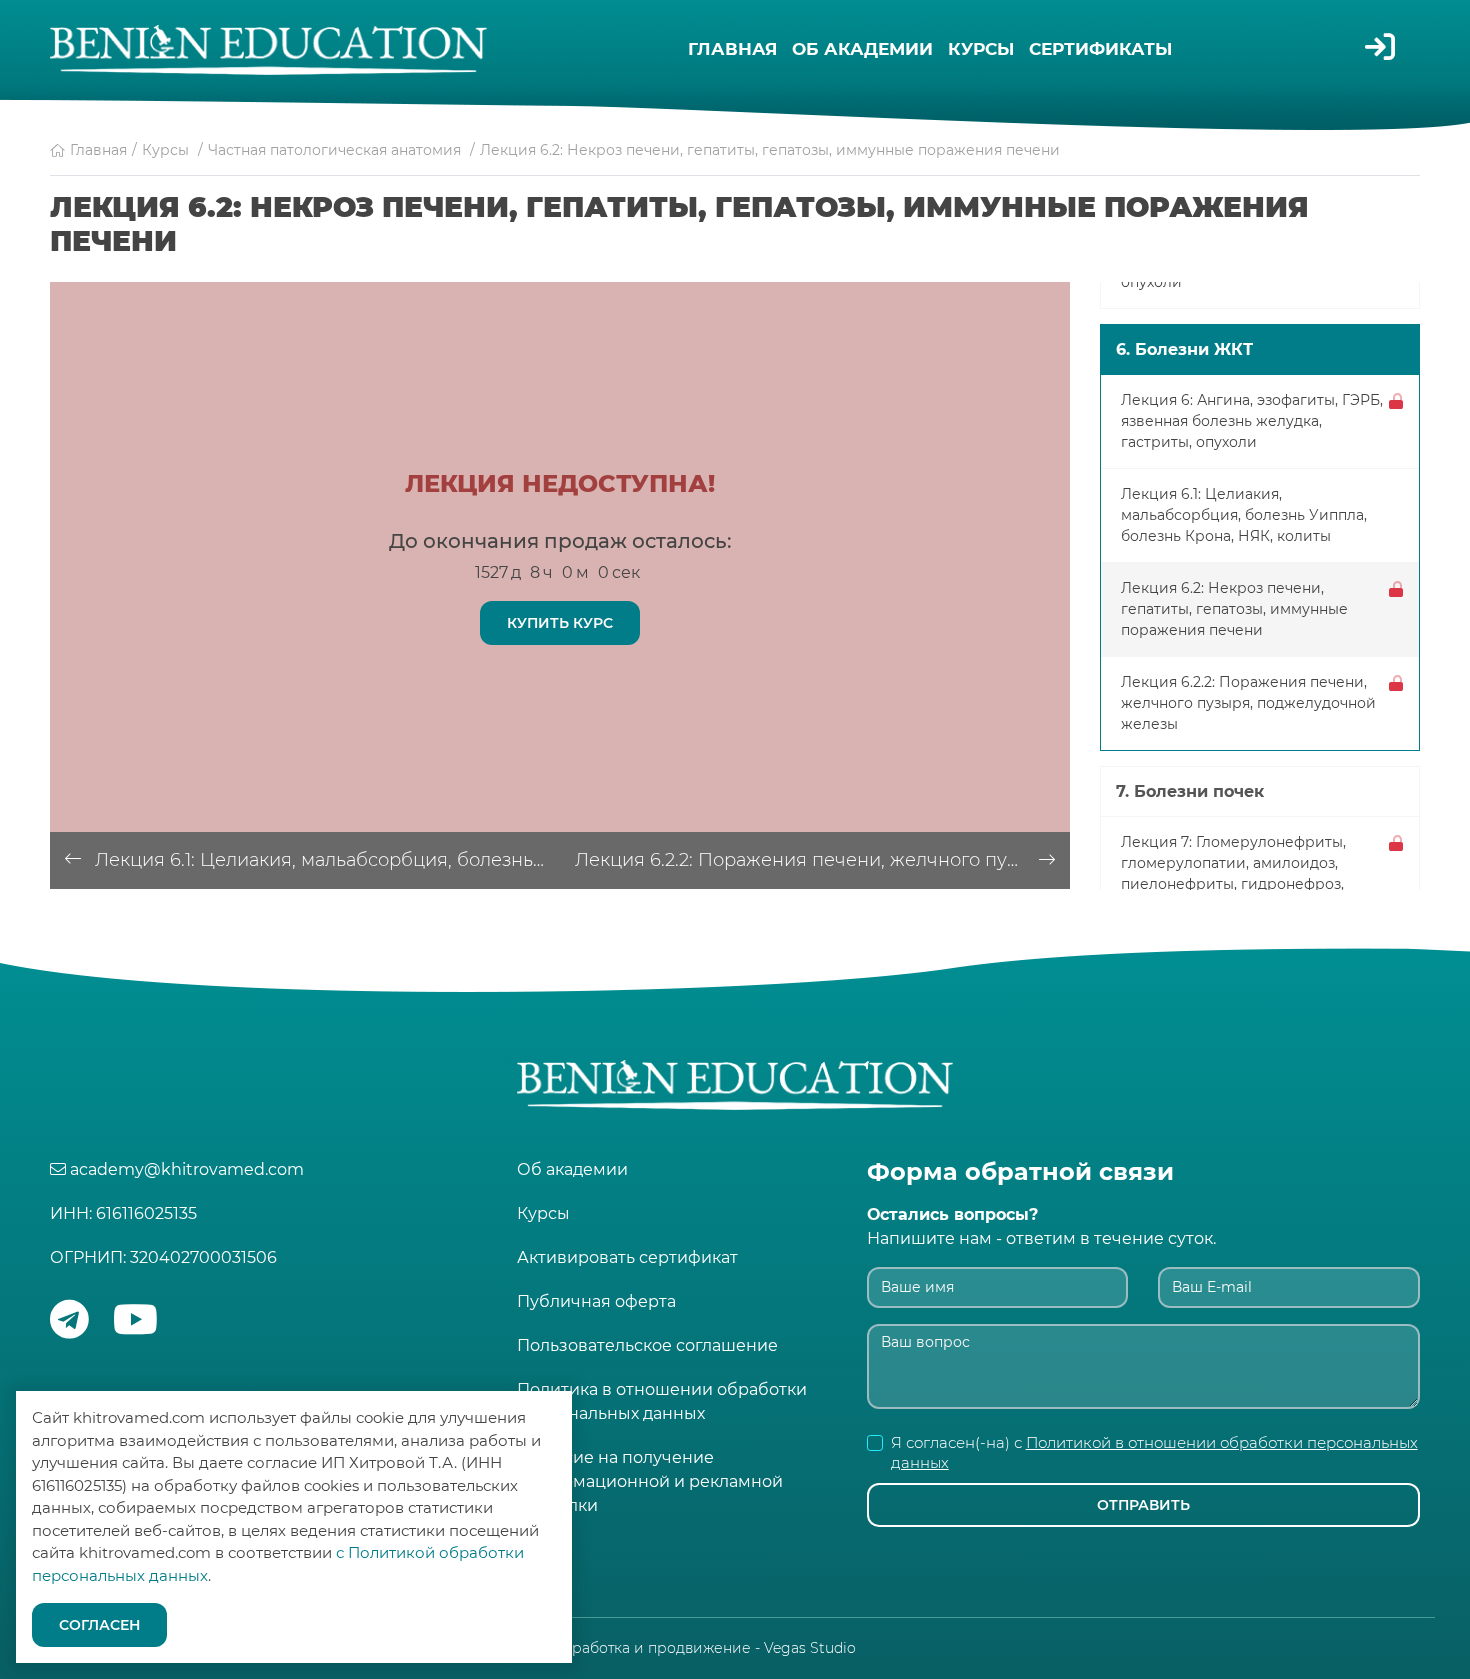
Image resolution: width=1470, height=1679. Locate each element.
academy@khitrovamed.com (187, 1169)
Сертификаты (1100, 49)
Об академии (862, 49)
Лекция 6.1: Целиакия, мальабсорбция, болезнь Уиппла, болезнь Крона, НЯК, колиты (327, 860)
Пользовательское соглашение (647, 1345)
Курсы (981, 49)
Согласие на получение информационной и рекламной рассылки (650, 1481)
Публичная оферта (596, 1301)
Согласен (99, 1625)
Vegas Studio (810, 1648)
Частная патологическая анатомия (334, 150)
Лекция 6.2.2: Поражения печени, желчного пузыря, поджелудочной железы (822, 860)
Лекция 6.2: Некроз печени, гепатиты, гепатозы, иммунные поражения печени (1234, 609)
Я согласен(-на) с (1154, 1452)
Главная (732, 49)
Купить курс (560, 623)
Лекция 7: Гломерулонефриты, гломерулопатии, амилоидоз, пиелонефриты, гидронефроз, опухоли (1233, 873)
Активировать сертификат (627, 1257)
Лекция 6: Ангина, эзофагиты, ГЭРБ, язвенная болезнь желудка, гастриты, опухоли (1252, 421)
